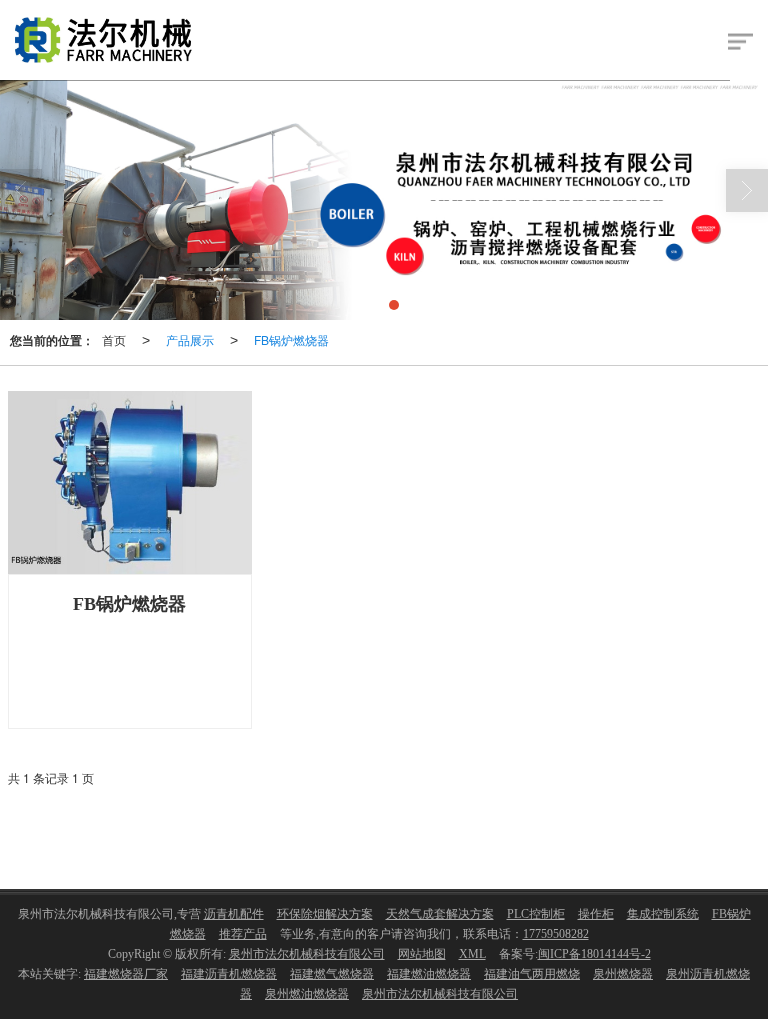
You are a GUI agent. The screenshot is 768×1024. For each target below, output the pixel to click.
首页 (114, 339)
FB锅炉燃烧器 (291, 339)
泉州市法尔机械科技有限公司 (307, 954)
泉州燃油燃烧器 (307, 994)
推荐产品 (243, 934)
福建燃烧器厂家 (126, 974)
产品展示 (190, 339)
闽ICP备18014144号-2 (594, 954)
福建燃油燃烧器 (429, 974)
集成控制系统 (663, 914)
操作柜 (596, 914)
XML (472, 954)
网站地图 (422, 954)
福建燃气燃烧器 (332, 974)
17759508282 (556, 934)
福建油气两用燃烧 (532, 974)
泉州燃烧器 (623, 974)
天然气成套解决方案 (440, 914)
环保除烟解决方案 (325, 914)
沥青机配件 (234, 914)
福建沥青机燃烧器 (229, 974)
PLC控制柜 (536, 914)
